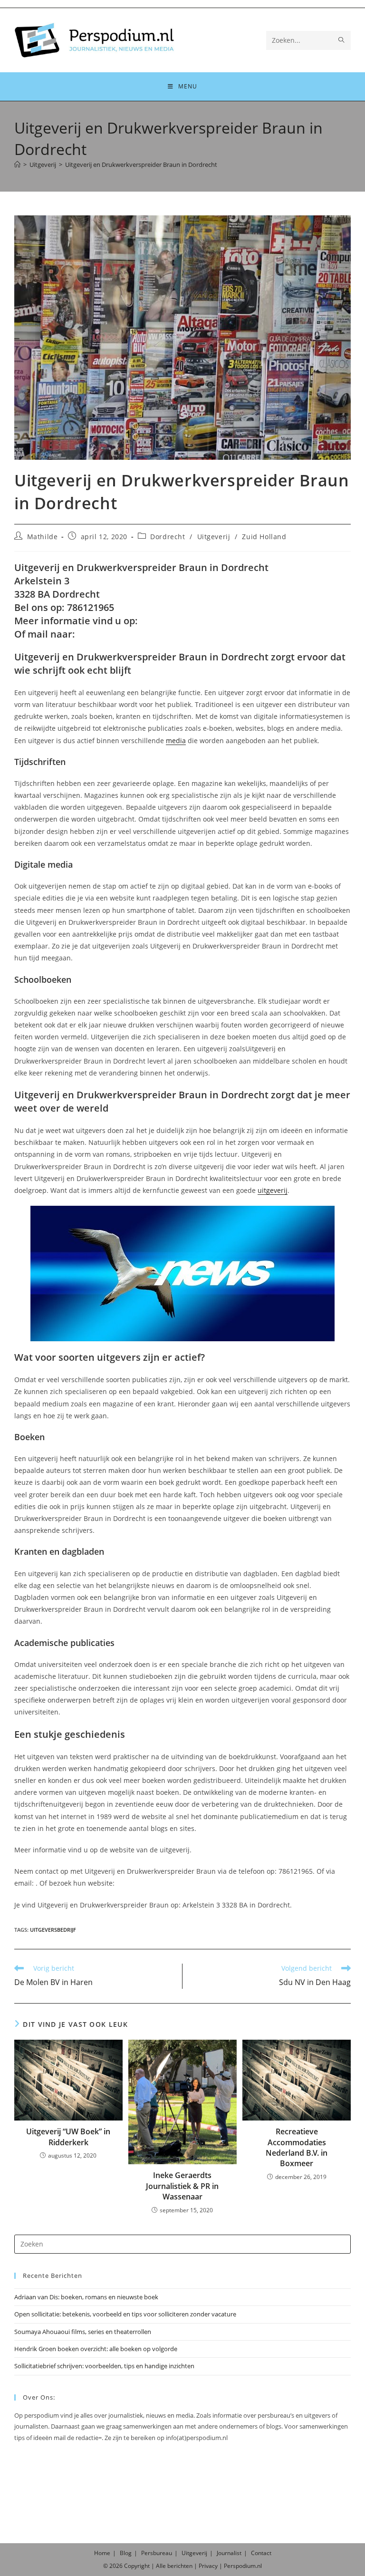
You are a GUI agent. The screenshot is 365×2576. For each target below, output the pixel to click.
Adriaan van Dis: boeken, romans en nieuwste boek (86, 2297)
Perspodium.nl (243, 2566)
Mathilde (43, 537)
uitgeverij (273, 1190)
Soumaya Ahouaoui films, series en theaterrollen (83, 2332)
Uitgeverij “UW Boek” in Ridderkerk (68, 2137)
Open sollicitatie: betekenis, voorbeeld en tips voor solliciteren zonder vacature (125, 2314)
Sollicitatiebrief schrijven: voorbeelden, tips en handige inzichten (104, 2366)
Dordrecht (168, 537)
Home (102, 2553)
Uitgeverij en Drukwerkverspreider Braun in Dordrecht (141, 165)
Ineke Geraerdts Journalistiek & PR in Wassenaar (182, 2186)
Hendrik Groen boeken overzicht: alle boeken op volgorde (96, 2349)
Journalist (229, 2553)
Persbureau (157, 2553)
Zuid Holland (264, 537)
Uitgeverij (214, 537)
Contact (261, 2553)
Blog (126, 2553)
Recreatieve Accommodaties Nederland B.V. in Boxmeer (297, 2147)
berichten (180, 2566)
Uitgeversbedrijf (53, 1930)
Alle (162, 2566)
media (176, 741)
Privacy (208, 2566)
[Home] (17, 165)
